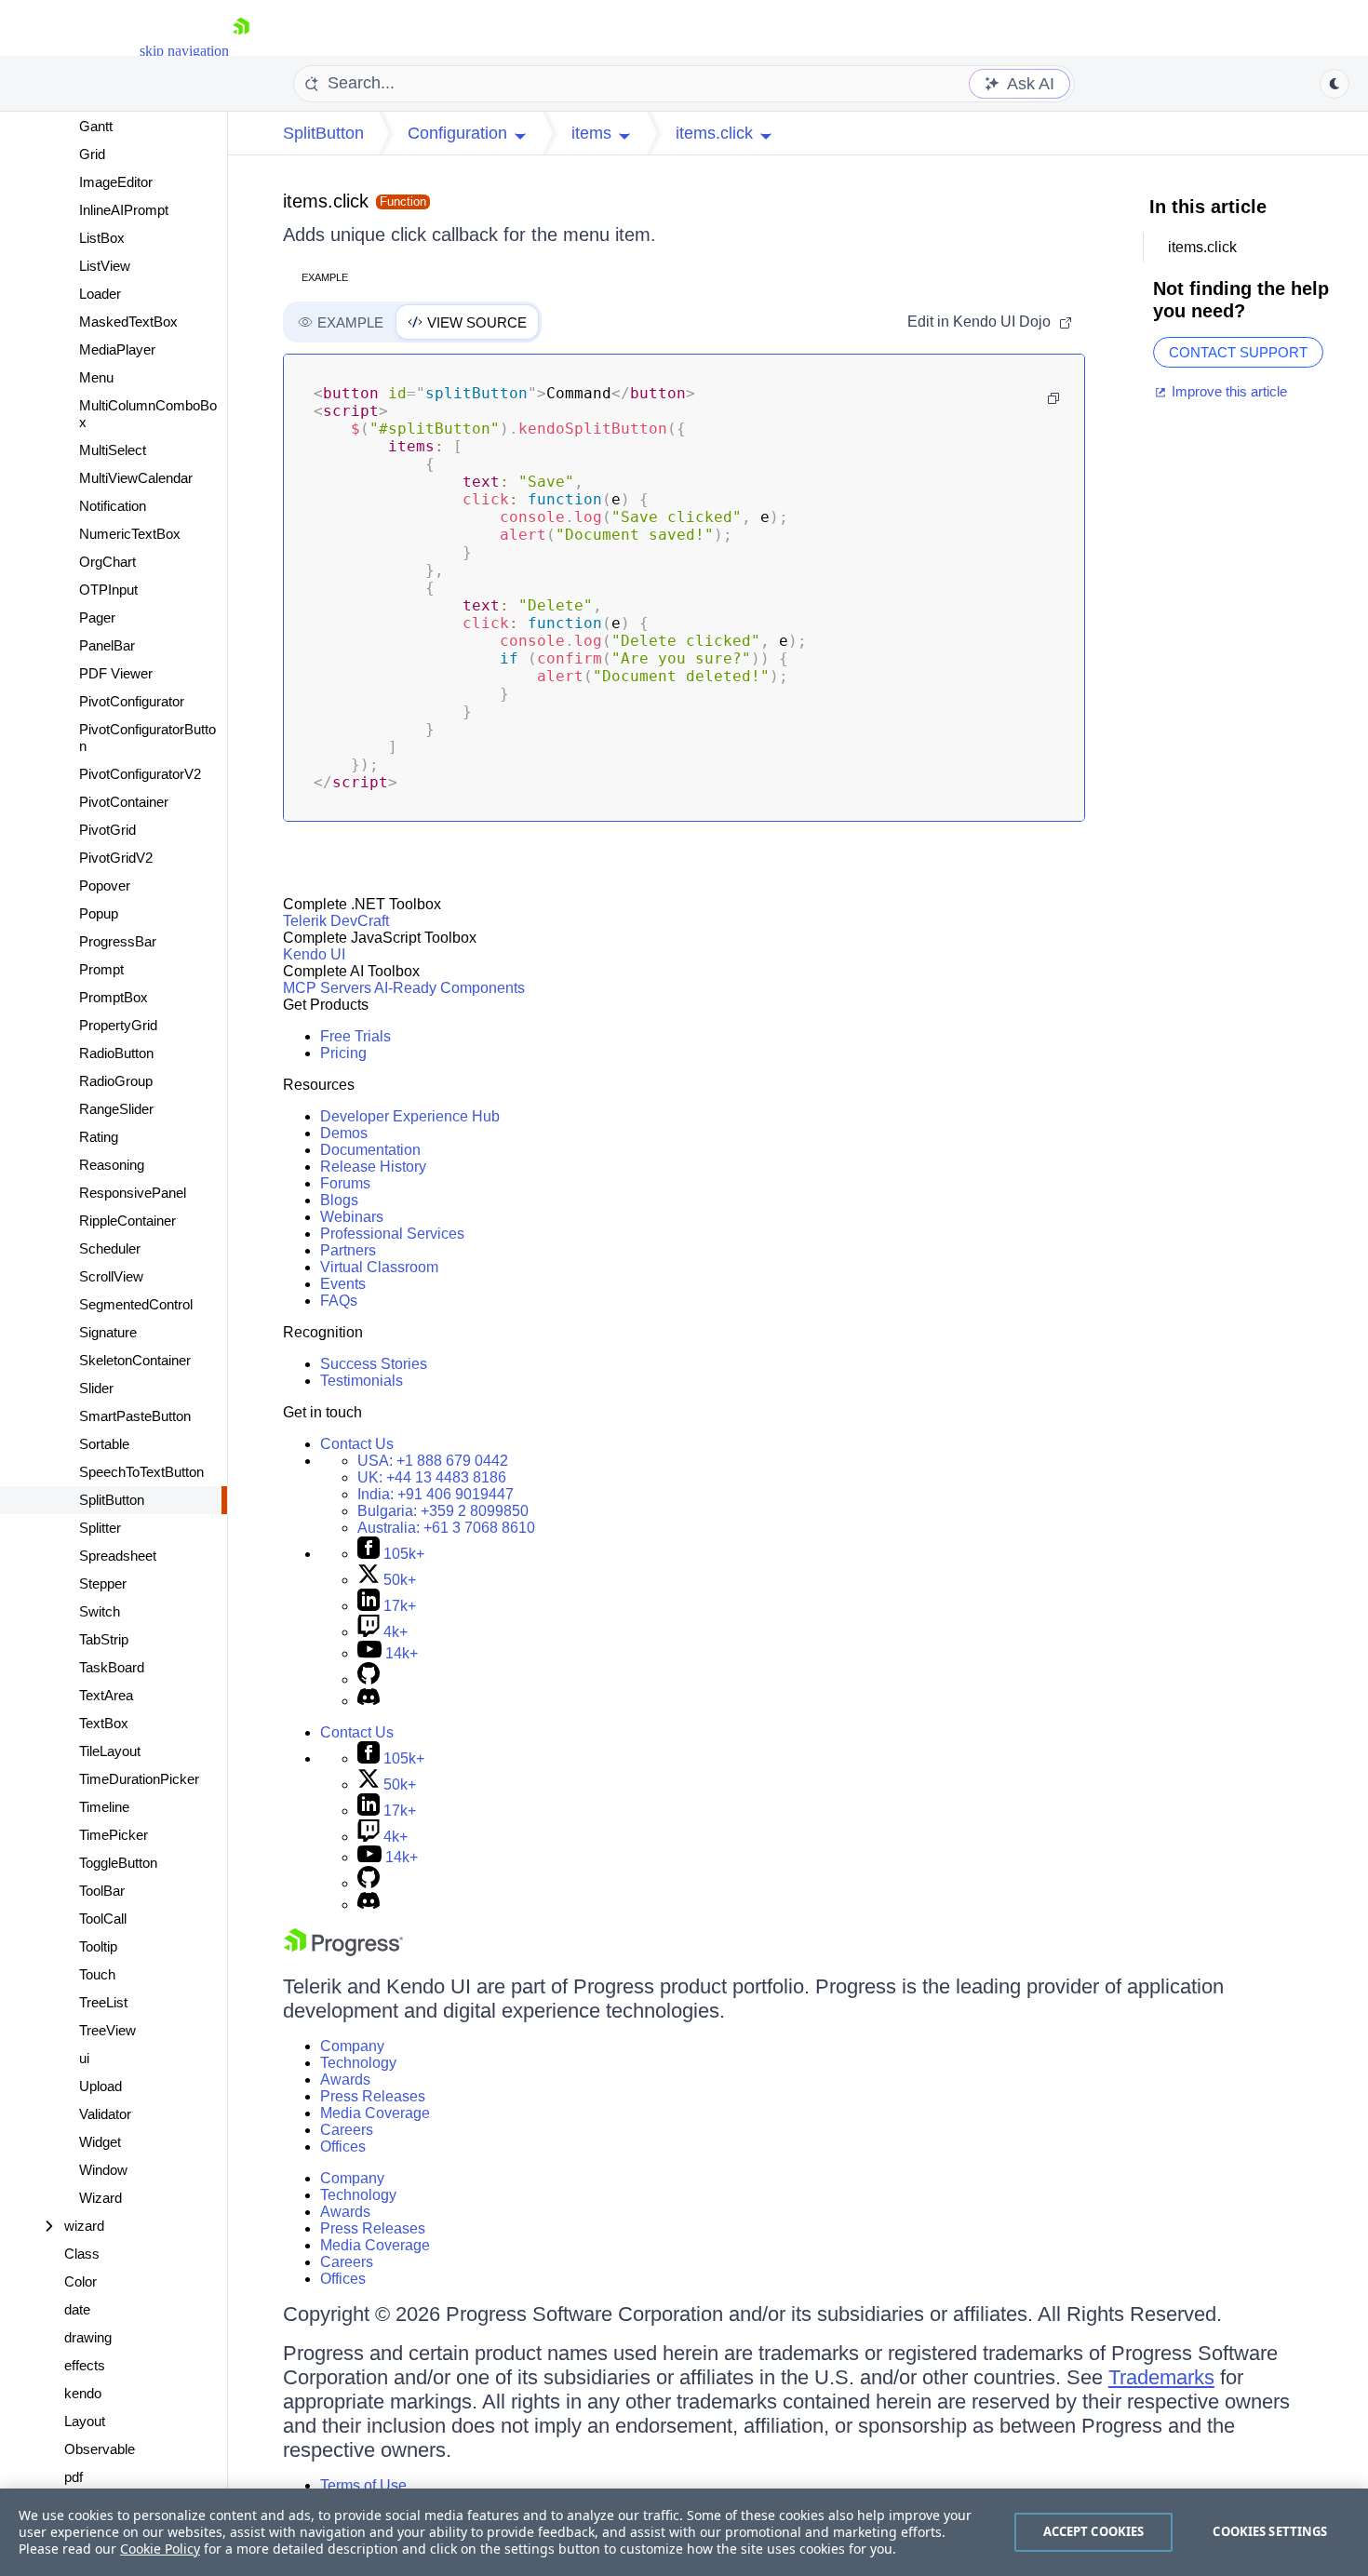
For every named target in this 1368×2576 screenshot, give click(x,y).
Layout (85, 2421)
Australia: (446, 1528)
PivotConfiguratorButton (148, 738)
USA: (433, 1461)
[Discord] (369, 1701)
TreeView (107, 2030)
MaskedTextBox (128, 322)
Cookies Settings (1270, 2531)
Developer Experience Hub (410, 1116)
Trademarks (1161, 2377)
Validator (105, 2114)
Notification (113, 506)
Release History (373, 1167)
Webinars (352, 1217)
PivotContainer (124, 802)
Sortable (104, 1444)
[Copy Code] (1053, 398)
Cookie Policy (160, 2549)
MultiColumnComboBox (148, 414)
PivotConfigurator (132, 701)
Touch (97, 1974)
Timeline (104, 1807)
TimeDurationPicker (139, 1779)
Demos (344, 1133)
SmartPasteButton (135, 1416)
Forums (345, 1183)
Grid (92, 154)
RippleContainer (127, 1221)
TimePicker (114, 1835)
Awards (345, 2080)
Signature (108, 1332)
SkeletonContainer (135, 1360)
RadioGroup (116, 1081)
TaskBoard (112, 1667)
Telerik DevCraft (336, 921)
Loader (100, 294)
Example (325, 277)
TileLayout (110, 1751)
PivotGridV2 (116, 858)
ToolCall (103, 1919)
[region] (684, 2532)
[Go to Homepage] (241, 51)
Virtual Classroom (379, 1267)
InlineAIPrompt (124, 210)
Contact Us (357, 1444)
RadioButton (116, 1053)
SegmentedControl (136, 1304)
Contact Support (1238, 352)
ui (84, 2058)
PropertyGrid (118, 1025)
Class (82, 2254)
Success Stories (374, 1364)
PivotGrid (107, 830)
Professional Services (392, 1234)
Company (352, 2046)
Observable (100, 2449)
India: (436, 1494)
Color (80, 2281)
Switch (100, 1611)
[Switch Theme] (1334, 84)
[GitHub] (369, 1679)
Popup (99, 913)
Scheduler (110, 1248)
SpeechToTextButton (141, 1472)
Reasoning (112, 1165)
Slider (96, 1388)
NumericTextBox (130, 534)
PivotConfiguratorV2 (140, 774)
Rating (99, 1137)
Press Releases (373, 2096)
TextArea (106, 1695)
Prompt (101, 969)
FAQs (339, 1301)
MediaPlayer (117, 349)
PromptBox (114, 997)
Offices (343, 2147)
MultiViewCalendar (136, 478)
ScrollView (111, 1276)
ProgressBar (118, 941)
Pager (97, 617)
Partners (348, 1250)
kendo (83, 2393)
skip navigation (184, 51)
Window (103, 2170)
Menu (96, 377)
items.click (326, 201)
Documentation (370, 1150)
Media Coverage (375, 2113)
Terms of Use (363, 2485)
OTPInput (108, 590)
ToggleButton (118, 1863)
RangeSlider (116, 1109)
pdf (74, 2477)
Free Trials (355, 1036)
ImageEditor (116, 182)
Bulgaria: (443, 1511)
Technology (358, 2063)
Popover (105, 885)
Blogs (339, 1200)
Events (343, 1284)
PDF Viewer (116, 673)
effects (85, 2365)
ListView (105, 266)
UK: (432, 1477)
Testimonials (362, 1381)
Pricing (343, 1053)
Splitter (100, 1528)
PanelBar (107, 645)
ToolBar (102, 1891)
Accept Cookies (1094, 2531)
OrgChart (107, 562)
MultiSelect (113, 450)
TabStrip (104, 1639)
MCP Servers (327, 988)
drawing (88, 2337)
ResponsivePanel (133, 1193)
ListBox (102, 238)
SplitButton (112, 1500)
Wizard (101, 2198)
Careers (347, 2130)
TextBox (104, 1723)
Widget (100, 2142)
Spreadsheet (118, 1556)
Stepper (103, 1583)
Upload (101, 2086)
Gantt (96, 126)
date (77, 2309)
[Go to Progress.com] (343, 1951)
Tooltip (98, 1946)
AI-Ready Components (449, 988)
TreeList (103, 2002)
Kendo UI (314, 954)
